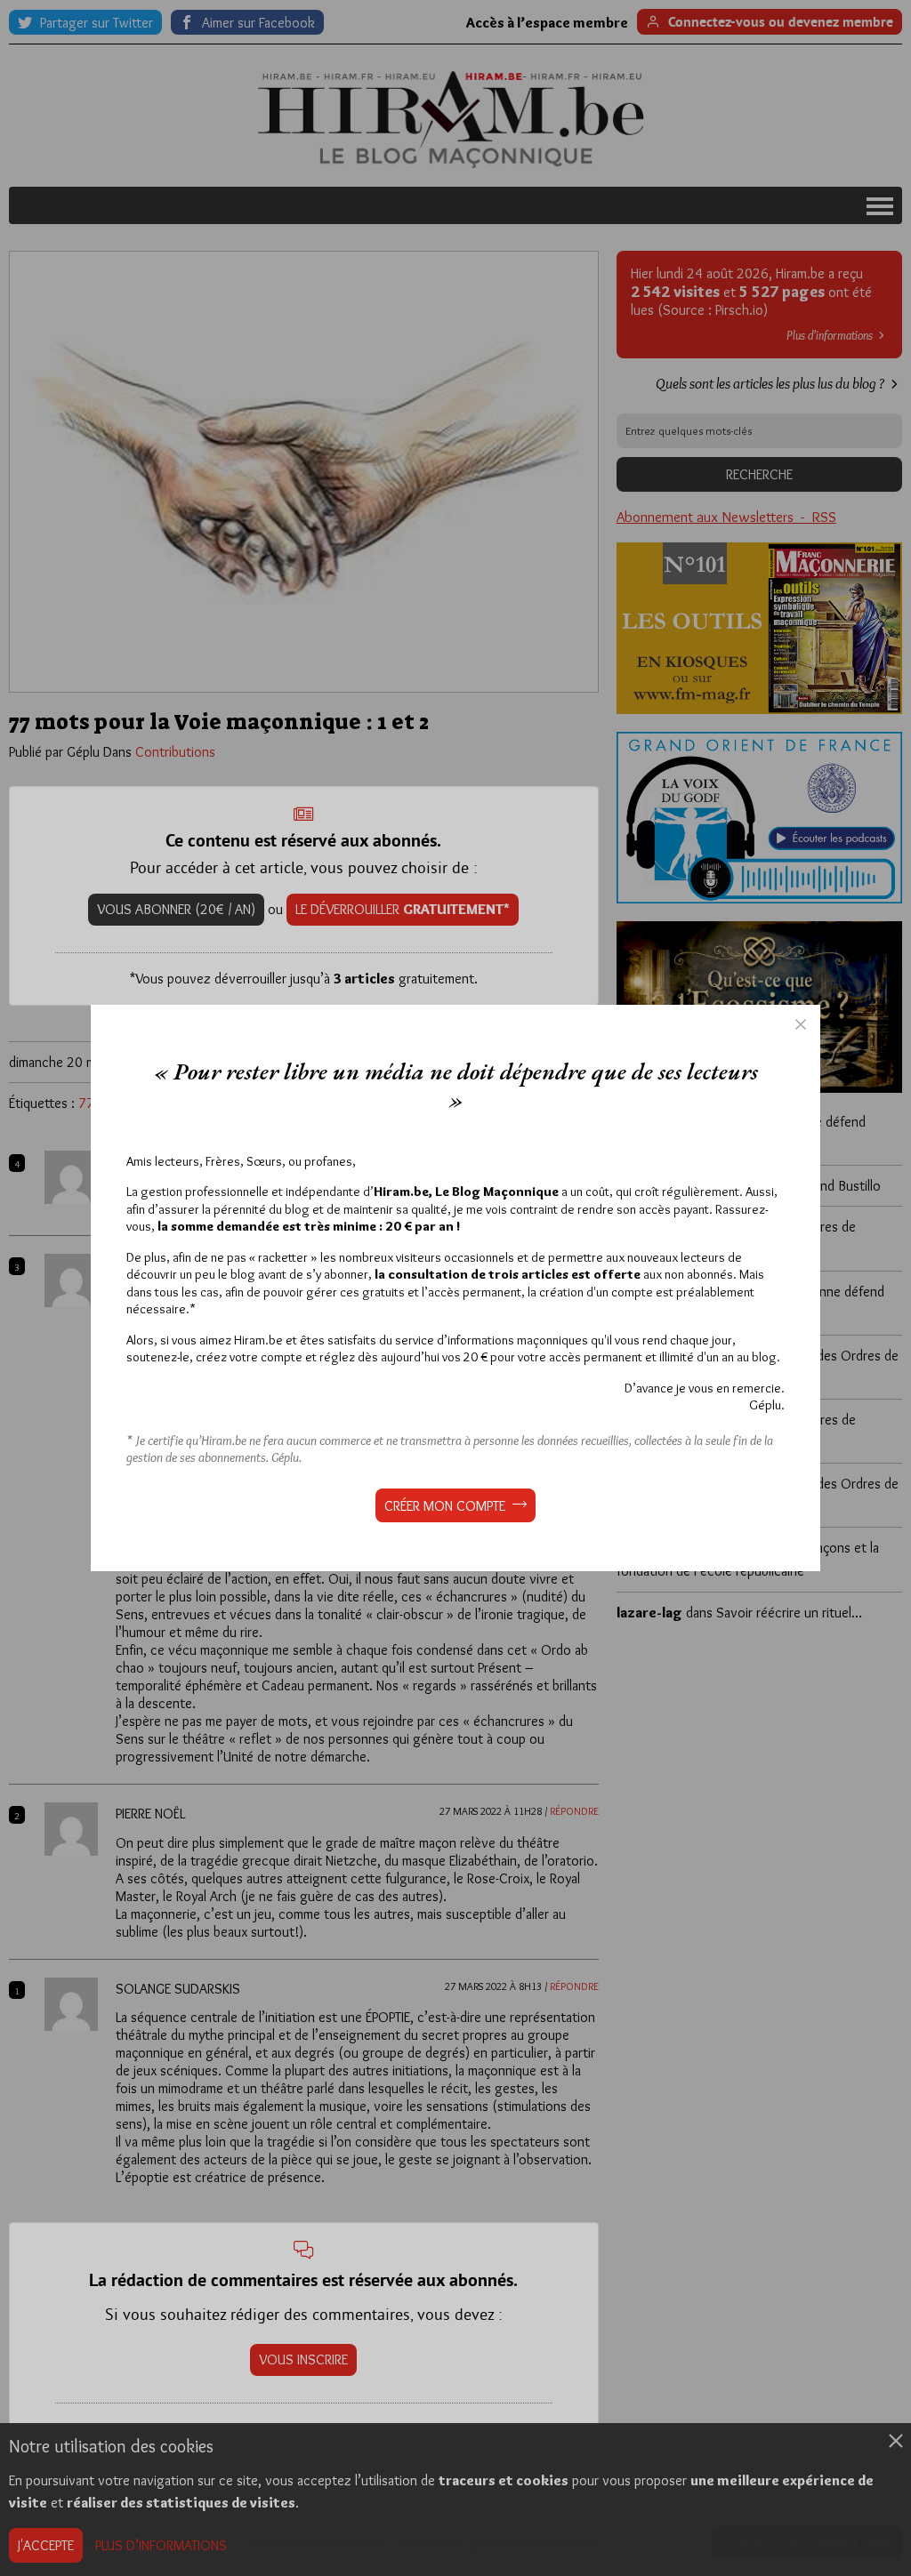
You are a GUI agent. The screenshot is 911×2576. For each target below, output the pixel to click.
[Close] (801, 1024)
